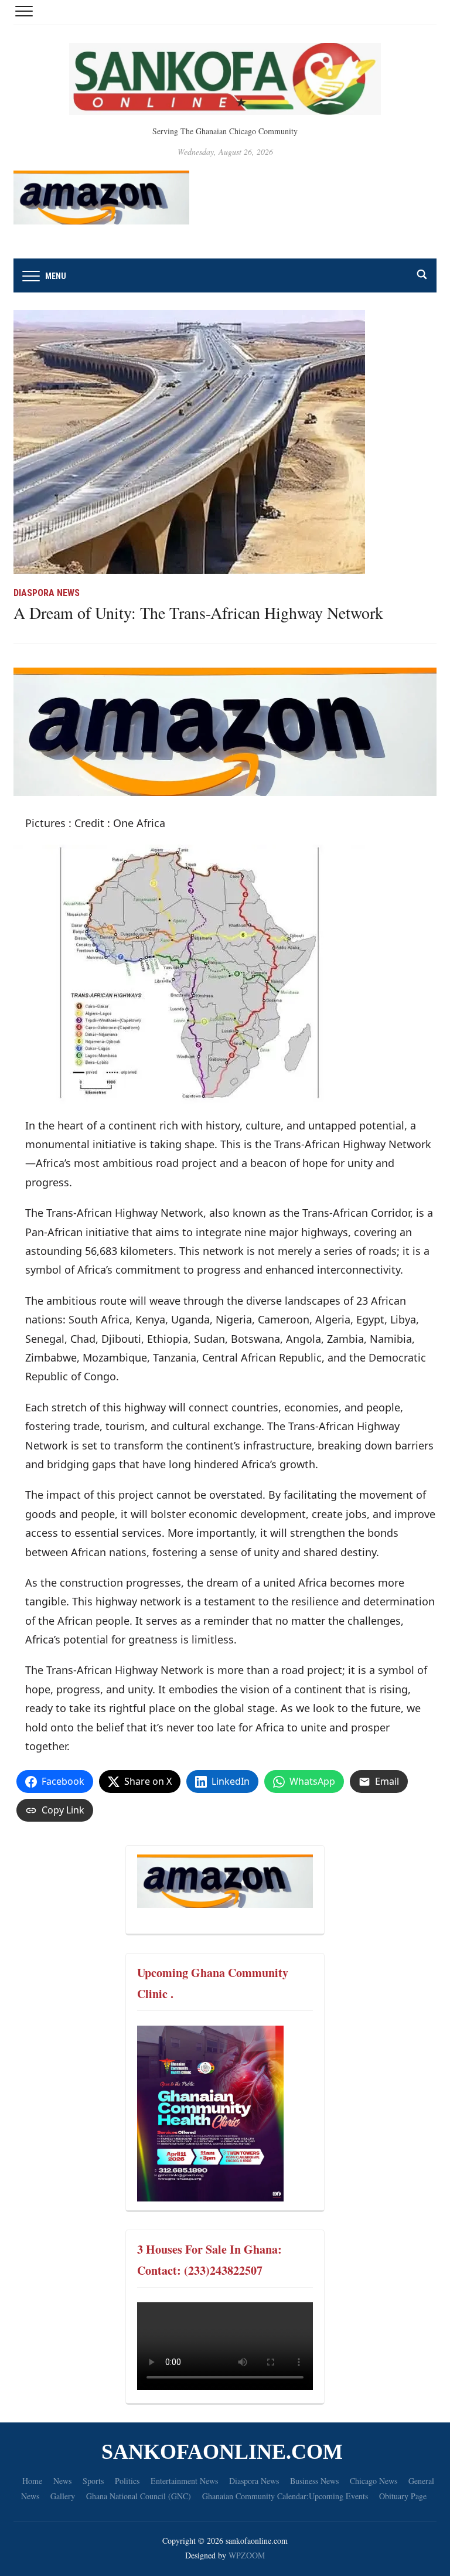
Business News (314, 2481)
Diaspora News (47, 593)
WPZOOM (247, 2555)
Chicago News (374, 2481)
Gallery (63, 2496)
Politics (127, 2481)
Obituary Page (403, 2496)
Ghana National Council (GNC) (139, 2496)
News (62, 2481)
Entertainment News (184, 2481)
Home (32, 2481)
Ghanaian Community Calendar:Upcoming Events (285, 2496)
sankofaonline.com (222, 2452)
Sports (93, 2481)
